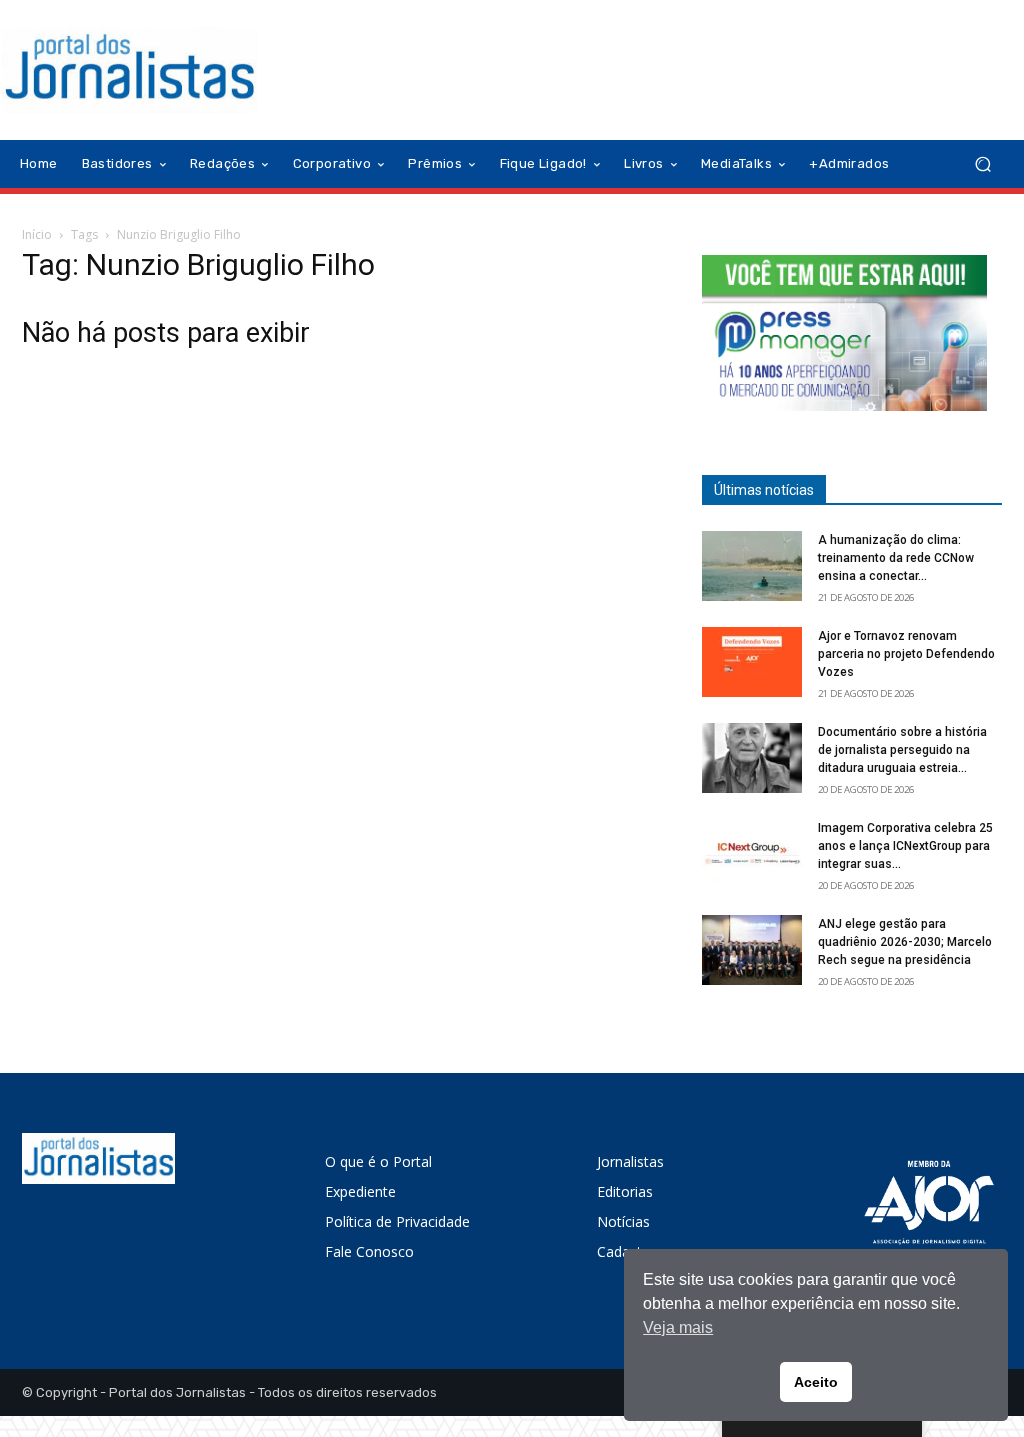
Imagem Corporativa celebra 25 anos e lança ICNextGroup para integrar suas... (905, 846)
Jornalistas (630, 1161)
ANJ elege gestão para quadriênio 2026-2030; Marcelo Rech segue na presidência (905, 942)
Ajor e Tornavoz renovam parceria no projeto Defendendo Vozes (906, 654)
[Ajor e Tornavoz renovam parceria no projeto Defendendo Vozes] (752, 662)
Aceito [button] (816, 1382)
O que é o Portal (378, 1161)
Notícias (623, 1221)
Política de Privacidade (397, 1221)
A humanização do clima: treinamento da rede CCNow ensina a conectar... (896, 558)
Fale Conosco (369, 1251)
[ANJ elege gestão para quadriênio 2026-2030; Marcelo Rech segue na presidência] (752, 950)
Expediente (360, 1191)
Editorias (625, 1191)
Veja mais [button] (678, 1327)
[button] (982, 164)
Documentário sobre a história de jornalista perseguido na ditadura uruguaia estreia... (902, 750)
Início (37, 234)
